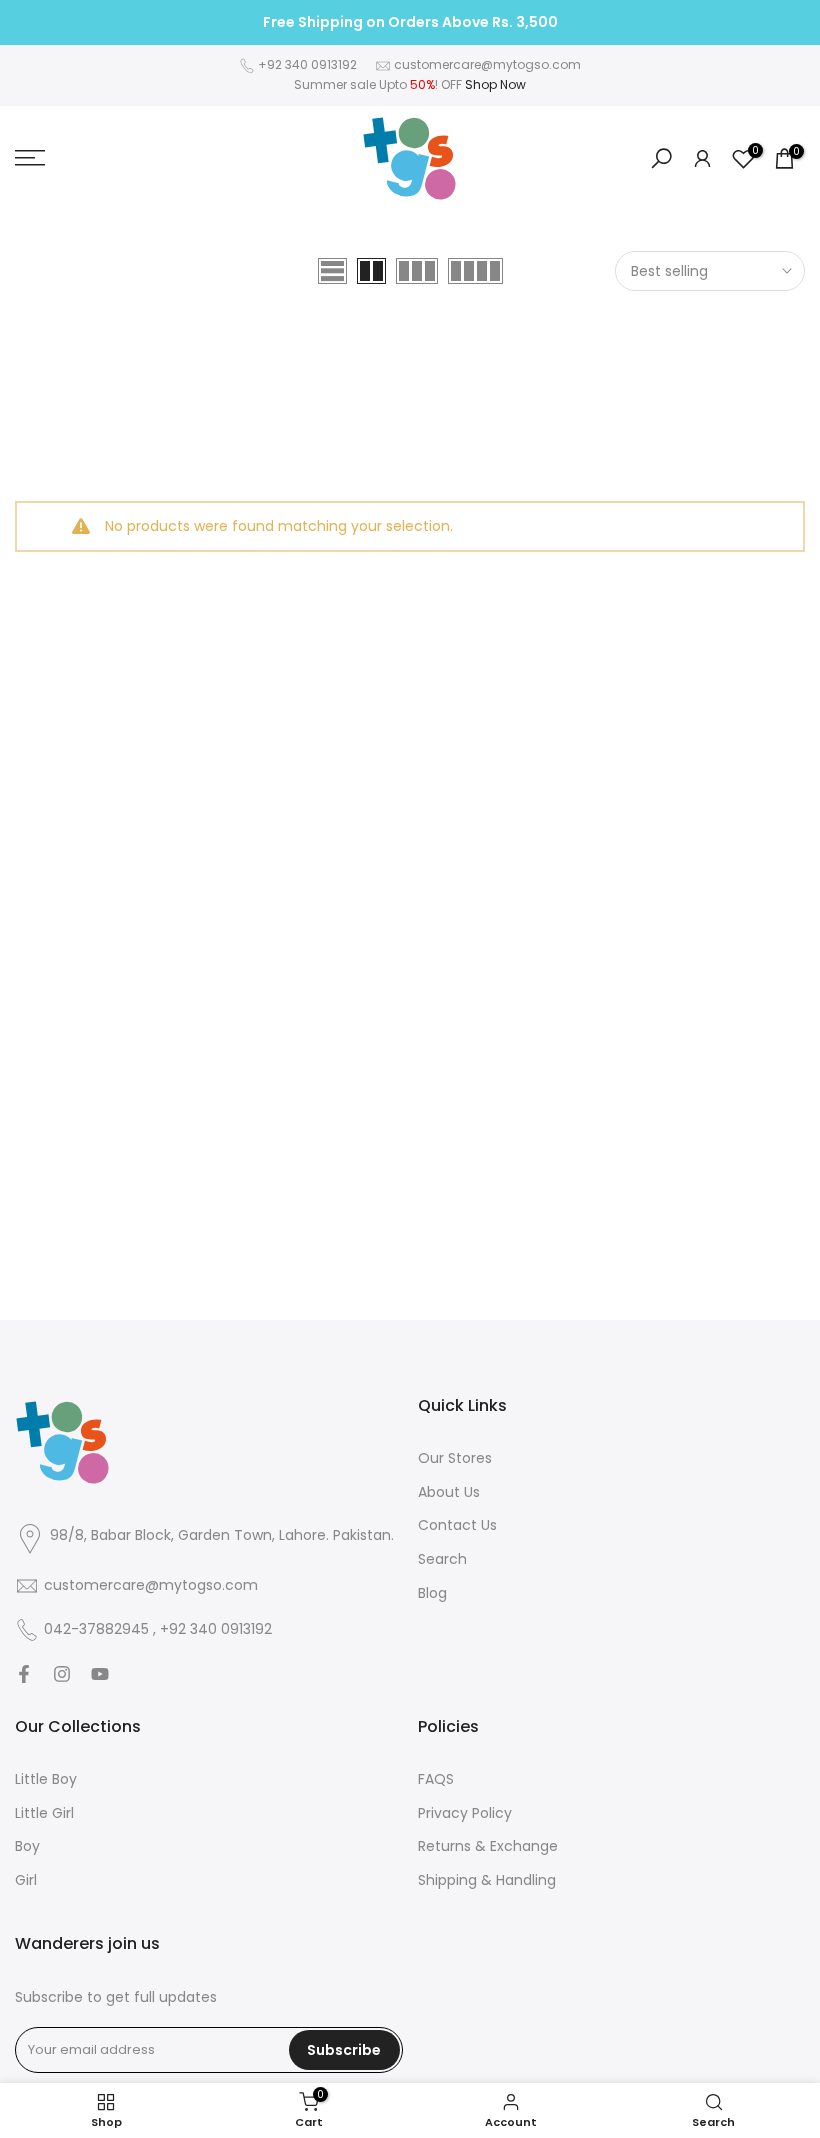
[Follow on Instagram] (62, 1674)
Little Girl (44, 1813)
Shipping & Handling (487, 1880)
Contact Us (457, 1525)
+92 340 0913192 (307, 64)
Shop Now (495, 84)
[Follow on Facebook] (24, 1674)
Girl (26, 1880)
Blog (432, 1593)
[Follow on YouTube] (100, 1674)
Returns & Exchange (488, 1846)
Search (442, 1559)
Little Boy (46, 1779)
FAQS (436, 1779)
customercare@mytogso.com (487, 64)
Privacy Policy (465, 1813)
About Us (449, 1492)
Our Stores (455, 1458)
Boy (27, 1846)
